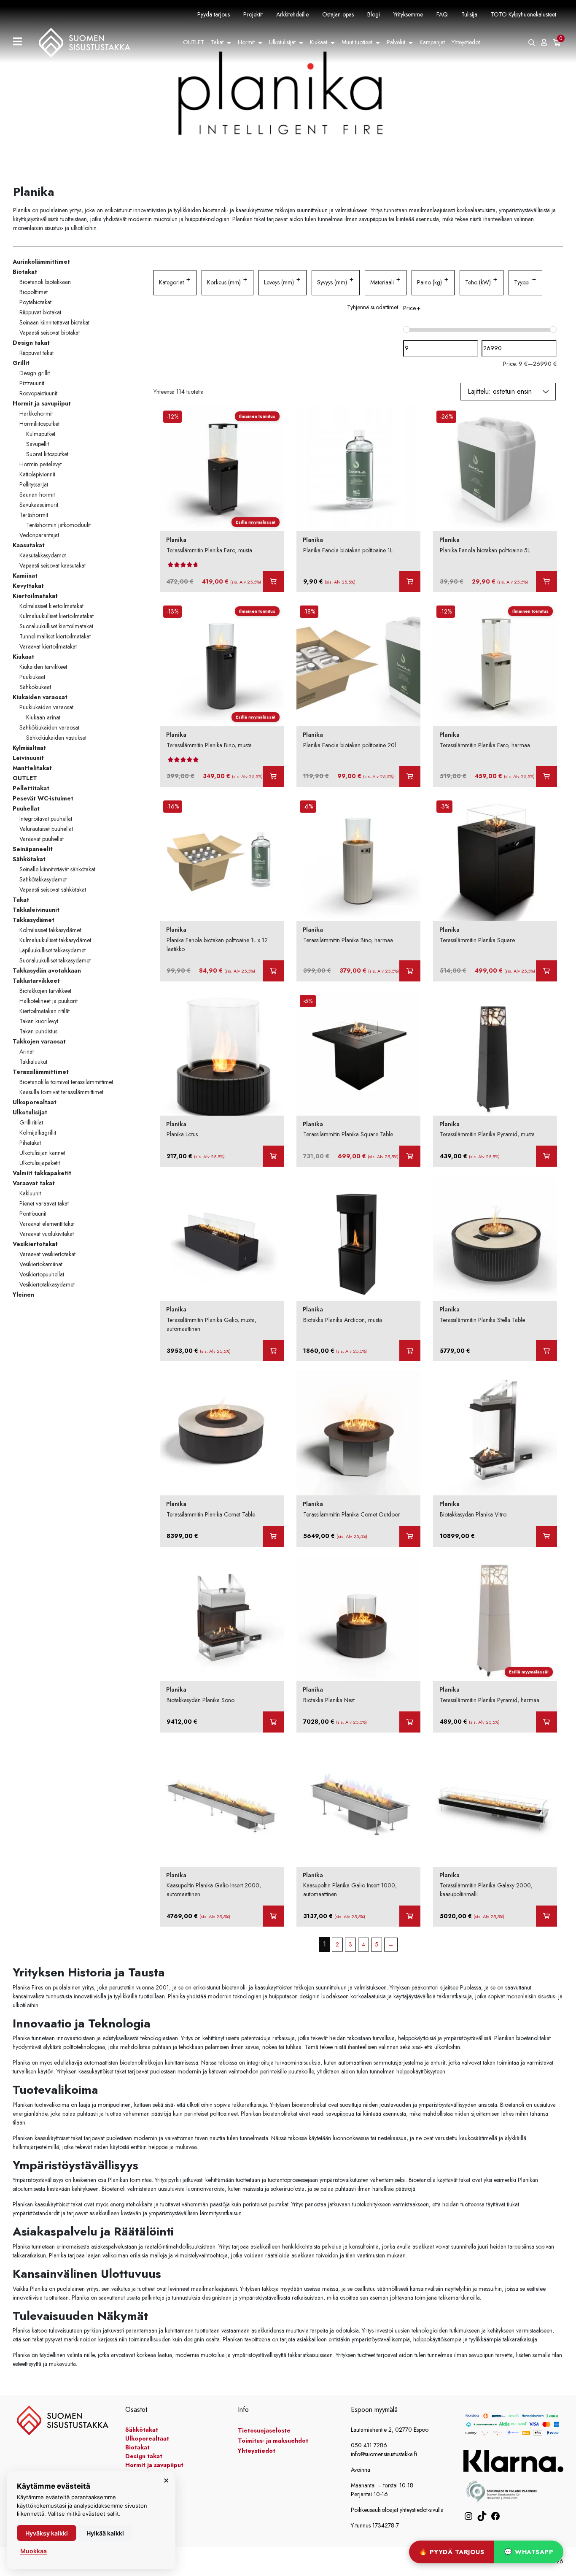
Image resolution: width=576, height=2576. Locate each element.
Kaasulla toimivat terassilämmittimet (61, 1092)
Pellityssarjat (34, 484)
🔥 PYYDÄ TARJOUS (452, 2552)
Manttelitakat (32, 768)
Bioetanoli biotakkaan (45, 282)
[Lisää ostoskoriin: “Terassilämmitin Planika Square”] (546, 971)
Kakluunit (30, 1193)
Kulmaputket (41, 434)
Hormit (246, 42)
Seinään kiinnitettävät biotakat (54, 322)
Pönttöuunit (33, 1214)
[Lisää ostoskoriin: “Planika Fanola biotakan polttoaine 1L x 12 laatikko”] (273, 971)
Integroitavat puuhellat (46, 819)
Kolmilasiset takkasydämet (50, 930)
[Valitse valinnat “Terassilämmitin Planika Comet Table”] (273, 1536)
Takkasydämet (34, 920)
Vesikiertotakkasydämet (47, 1284)
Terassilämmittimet (41, 1072)
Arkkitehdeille (292, 14)
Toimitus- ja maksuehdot (273, 2441)
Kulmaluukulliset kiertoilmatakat (57, 616)
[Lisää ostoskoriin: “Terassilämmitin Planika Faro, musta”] (273, 581)
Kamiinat (25, 576)
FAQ (442, 14)
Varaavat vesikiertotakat (47, 1254)
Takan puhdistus (38, 1031)
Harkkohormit (36, 414)
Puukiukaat (32, 677)
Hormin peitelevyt (40, 464)
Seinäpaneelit (33, 849)
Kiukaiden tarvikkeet (43, 667)
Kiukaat (319, 42)
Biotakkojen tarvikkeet (45, 991)
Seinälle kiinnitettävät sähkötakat (57, 869)
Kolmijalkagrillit (38, 1133)
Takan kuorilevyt (39, 1021)
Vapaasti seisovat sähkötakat (53, 889)
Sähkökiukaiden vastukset (56, 738)
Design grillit (35, 373)
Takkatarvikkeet (36, 981)
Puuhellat (26, 808)
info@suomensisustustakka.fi (384, 2454)
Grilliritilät (31, 1122)
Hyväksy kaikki (47, 2533)
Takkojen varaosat (39, 1041)
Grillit (21, 363)
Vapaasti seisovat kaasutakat (52, 565)
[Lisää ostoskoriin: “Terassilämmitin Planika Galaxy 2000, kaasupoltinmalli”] (546, 1916)
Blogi (374, 14)
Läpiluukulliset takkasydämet (52, 950)
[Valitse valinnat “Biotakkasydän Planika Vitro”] (546, 1536)
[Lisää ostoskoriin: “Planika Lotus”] (273, 1156)
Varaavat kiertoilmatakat (48, 646)
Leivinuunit (28, 758)
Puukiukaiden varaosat (46, 707)
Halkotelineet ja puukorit (48, 1001)
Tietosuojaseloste (264, 2430)
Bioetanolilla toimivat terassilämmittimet (66, 1082)
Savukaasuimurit (39, 505)
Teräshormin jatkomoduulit (58, 525)
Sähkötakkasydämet (43, 879)
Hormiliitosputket (39, 424)
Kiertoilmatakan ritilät (44, 1011)
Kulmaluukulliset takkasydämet (55, 940)
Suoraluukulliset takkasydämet (55, 960)
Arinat (27, 1051)
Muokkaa (34, 2551)
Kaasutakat (29, 545)
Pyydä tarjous (214, 14)
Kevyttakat (28, 586)
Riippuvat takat (36, 353)
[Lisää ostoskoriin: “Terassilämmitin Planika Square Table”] (410, 1156)
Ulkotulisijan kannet (42, 1153)
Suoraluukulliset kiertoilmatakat (56, 626)
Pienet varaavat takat (44, 1203)
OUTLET (194, 42)
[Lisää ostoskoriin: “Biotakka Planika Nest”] (410, 1722)
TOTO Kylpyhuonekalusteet (524, 14)
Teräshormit (34, 515)
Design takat (31, 343)
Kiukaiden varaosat (40, 697)
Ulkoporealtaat (35, 1102)
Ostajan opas (338, 14)
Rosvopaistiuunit (38, 393)
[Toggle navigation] (21, 42)
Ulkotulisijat (282, 42)
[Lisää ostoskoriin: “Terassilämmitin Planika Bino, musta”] (273, 776)
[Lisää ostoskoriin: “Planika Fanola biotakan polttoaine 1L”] (410, 581)
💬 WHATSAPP (529, 2552)
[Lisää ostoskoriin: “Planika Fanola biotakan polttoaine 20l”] (410, 776)
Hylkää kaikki (105, 2533)
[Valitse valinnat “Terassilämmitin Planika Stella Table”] (546, 1351)
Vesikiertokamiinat (41, 1264)
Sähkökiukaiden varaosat (49, 727)
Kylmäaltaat (29, 748)
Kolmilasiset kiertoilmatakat (51, 606)
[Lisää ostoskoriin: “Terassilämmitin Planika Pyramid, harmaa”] (546, 1722)
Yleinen (23, 1295)
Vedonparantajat (39, 535)
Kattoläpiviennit (37, 474)
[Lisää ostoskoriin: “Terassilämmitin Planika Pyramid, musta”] (546, 1156)
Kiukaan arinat (43, 717)
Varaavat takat (34, 1183)
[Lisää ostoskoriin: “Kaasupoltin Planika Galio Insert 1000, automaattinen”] (410, 1916)
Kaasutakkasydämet (43, 555)
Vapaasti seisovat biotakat (50, 332)
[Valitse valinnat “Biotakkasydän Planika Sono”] (273, 1722)
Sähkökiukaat (35, 687)
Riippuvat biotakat (40, 312)
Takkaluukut (33, 1062)
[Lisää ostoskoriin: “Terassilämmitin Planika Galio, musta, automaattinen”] (273, 1351)
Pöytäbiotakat (35, 302)
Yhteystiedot (466, 42)
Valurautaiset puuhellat (46, 829)
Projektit (253, 14)
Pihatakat (30, 1143)
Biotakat (25, 272)
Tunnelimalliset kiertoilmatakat (55, 636)
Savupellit (38, 444)
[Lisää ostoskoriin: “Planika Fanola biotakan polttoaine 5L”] (546, 581)
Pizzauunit (32, 383)
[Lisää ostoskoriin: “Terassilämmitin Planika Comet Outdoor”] (410, 1536)
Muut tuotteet (357, 42)
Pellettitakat (31, 788)
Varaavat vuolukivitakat (47, 1234)
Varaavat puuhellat (42, 839)
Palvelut (396, 42)
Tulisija (469, 14)
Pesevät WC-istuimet (43, 798)
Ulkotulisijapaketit (40, 1163)
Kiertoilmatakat (35, 596)
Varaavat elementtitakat (47, 1224)
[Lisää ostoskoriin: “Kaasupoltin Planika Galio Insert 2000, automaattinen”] (273, 1916)
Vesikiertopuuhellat (42, 1274)
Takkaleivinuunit (36, 910)
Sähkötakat (29, 859)
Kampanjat (432, 42)
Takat (217, 42)
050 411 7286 (369, 2445)
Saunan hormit (37, 495)
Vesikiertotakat (35, 1244)
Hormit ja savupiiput (42, 403)
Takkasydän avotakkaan (47, 970)
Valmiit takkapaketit (42, 1173)
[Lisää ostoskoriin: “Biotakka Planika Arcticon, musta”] (410, 1351)
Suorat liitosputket (47, 454)
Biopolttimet (34, 292)
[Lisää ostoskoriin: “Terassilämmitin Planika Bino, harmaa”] (410, 971)
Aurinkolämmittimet (41, 262)
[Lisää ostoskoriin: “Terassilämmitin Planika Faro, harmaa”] (546, 776)
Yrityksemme (408, 14)
